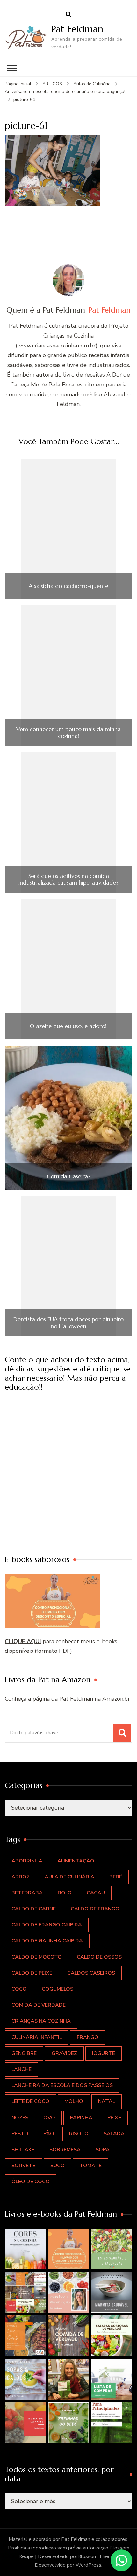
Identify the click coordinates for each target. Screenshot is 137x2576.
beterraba (27, 1893)
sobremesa (65, 2150)
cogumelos (58, 1989)
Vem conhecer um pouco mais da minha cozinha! (68, 733)
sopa (103, 2150)
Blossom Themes (97, 2556)
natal (107, 2101)
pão (49, 2134)
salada (114, 2134)
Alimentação (76, 1861)
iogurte (104, 2053)
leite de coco (30, 2101)
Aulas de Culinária (92, 84)
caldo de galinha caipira (47, 1941)
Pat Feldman (77, 29)
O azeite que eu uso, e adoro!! (69, 1026)
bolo (65, 1893)
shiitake (23, 2150)
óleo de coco (31, 2182)
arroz (21, 1877)
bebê (116, 1877)
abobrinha (27, 1861)
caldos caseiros (91, 1973)
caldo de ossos (99, 1957)
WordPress (88, 2565)
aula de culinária (69, 1877)
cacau (96, 1893)
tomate (91, 2166)
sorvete (23, 2166)
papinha (81, 2118)
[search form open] (68, 15)
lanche (22, 2069)
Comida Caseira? (69, 1176)
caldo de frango (95, 1909)
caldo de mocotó (37, 1957)
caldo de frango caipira (47, 1925)
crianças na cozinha (41, 2021)
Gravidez (64, 2053)
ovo (49, 2118)
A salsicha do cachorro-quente (68, 586)
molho (74, 2101)
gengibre (24, 2053)
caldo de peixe (32, 1973)
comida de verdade (39, 2005)
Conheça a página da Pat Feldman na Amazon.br (67, 1699)
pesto (20, 2134)
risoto (79, 2134)
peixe (114, 2118)
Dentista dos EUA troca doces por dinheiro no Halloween (68, 1323)
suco (58, 2166)
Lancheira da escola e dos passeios (62, 2085)
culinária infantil (37, 2037)
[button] (25, 2249)
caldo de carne (34, 1909)
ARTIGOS (52, 84)
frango (88, 2037)
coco (19, 1989)
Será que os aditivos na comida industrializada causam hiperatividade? (68, 879)
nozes (20, 2118)
